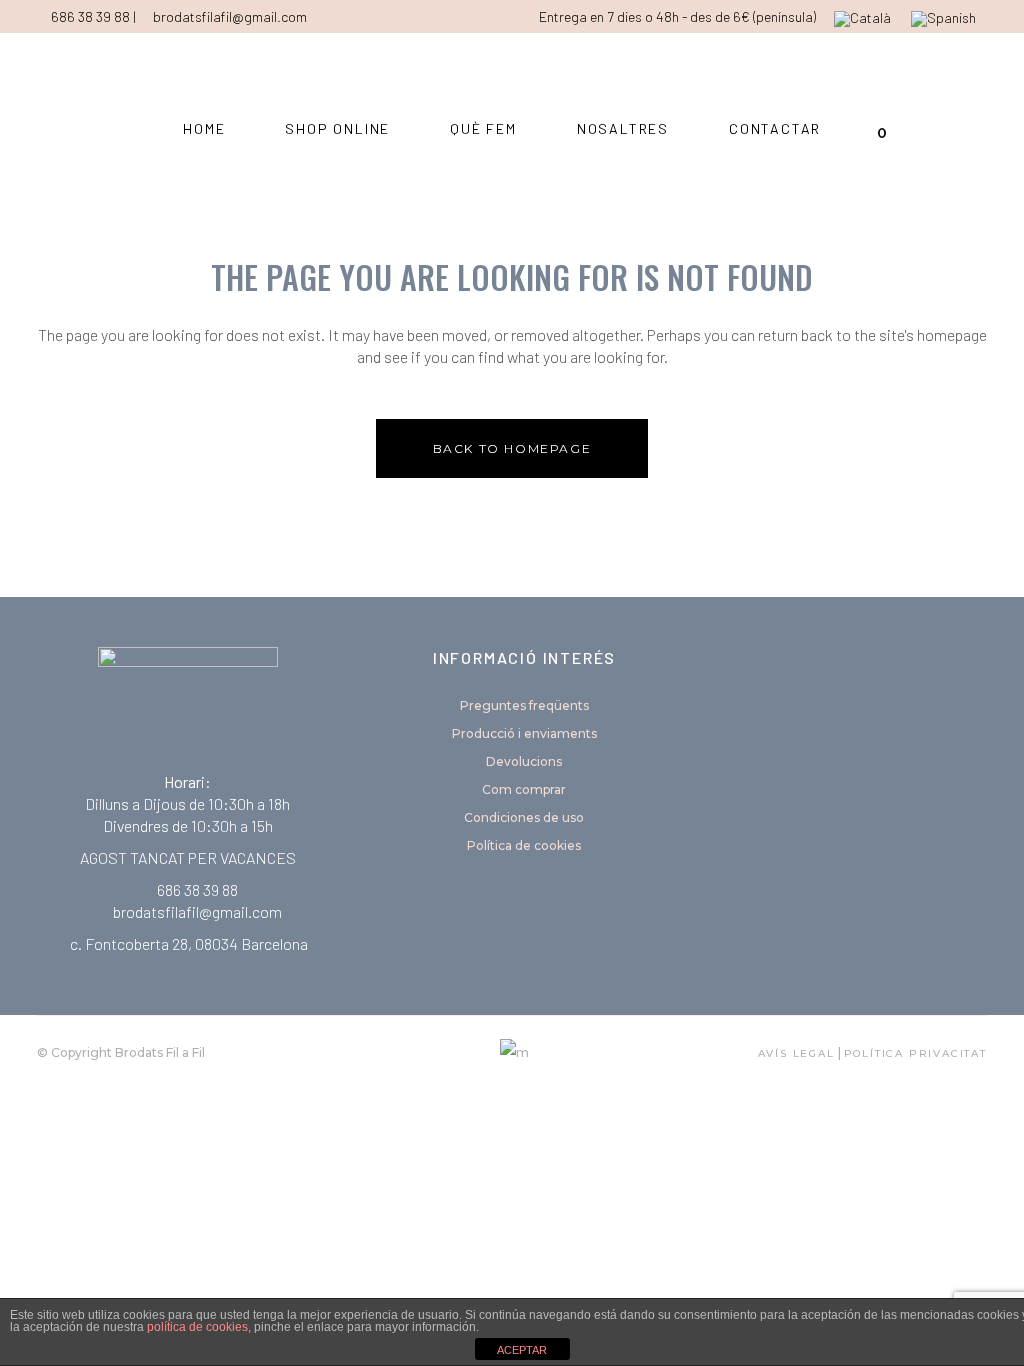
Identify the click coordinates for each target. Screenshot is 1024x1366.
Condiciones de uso (524, 817)
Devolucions (524, 761)
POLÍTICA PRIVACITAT (915, 1053)
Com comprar (524, 789)
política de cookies (197, 1327)
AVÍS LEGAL (796, 1053)
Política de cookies (524, 845)
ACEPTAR (522, 1350)
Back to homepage (512, 448)
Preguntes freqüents (524, 705)
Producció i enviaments (524, 733)
